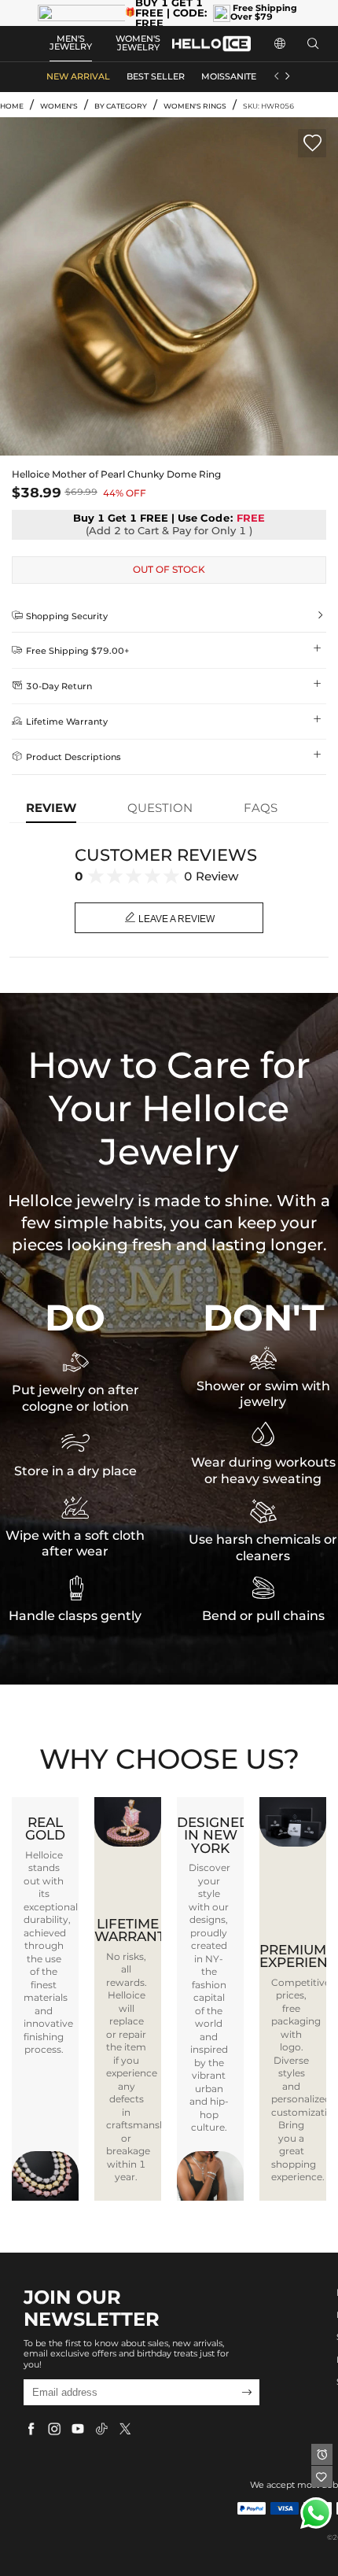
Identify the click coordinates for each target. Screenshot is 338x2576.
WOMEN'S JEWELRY (138, 43)
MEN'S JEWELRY (71, 43)
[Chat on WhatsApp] (316, 2513)
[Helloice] (211, 44)
